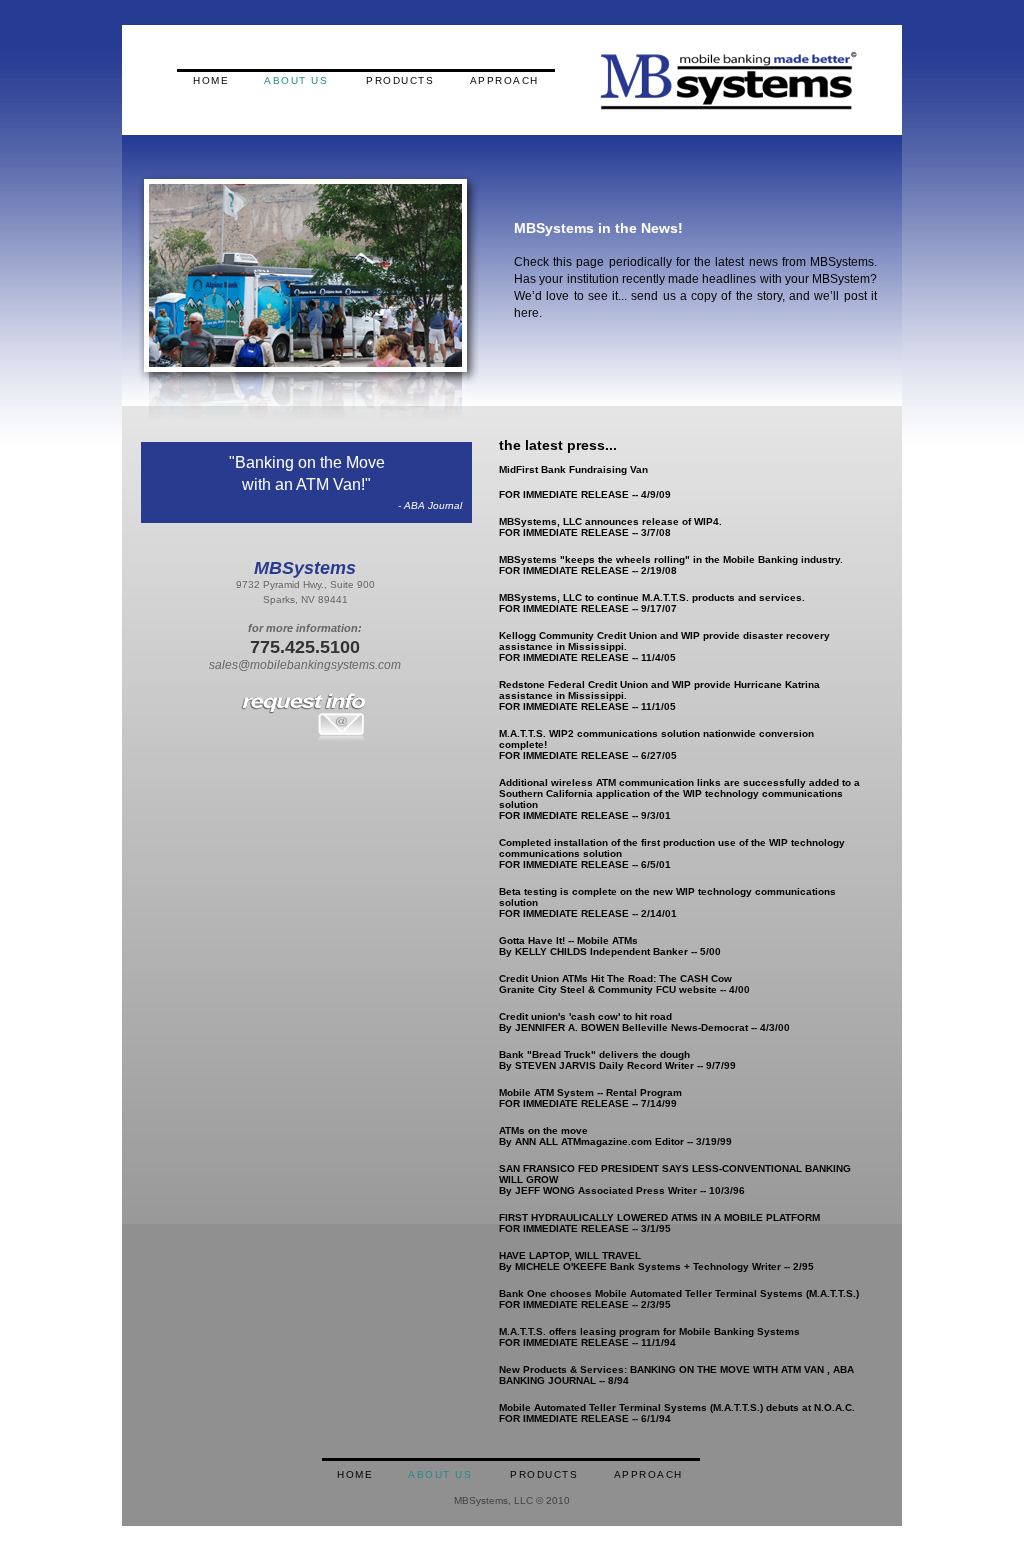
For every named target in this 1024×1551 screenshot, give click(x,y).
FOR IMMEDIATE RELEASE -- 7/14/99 (590, 1098)
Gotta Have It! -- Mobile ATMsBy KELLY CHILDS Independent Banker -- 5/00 (610, 946)
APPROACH (504, 80)
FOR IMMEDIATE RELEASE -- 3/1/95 (659, 1223)
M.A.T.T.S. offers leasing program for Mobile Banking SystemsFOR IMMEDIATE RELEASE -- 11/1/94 (649, 1337)
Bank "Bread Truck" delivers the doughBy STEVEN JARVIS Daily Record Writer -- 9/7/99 (617, 1060)
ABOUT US (296, 80)
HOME (211, 80)
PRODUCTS (400, 80)
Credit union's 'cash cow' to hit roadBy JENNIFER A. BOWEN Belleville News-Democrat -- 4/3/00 (644, 1022)
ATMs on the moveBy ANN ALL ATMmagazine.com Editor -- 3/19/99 (615, 1136)
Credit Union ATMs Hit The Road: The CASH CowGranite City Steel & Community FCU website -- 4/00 (624, 984)
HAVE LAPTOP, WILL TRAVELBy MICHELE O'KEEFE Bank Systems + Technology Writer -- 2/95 (656, 1261)
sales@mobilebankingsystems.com (305, 665)
